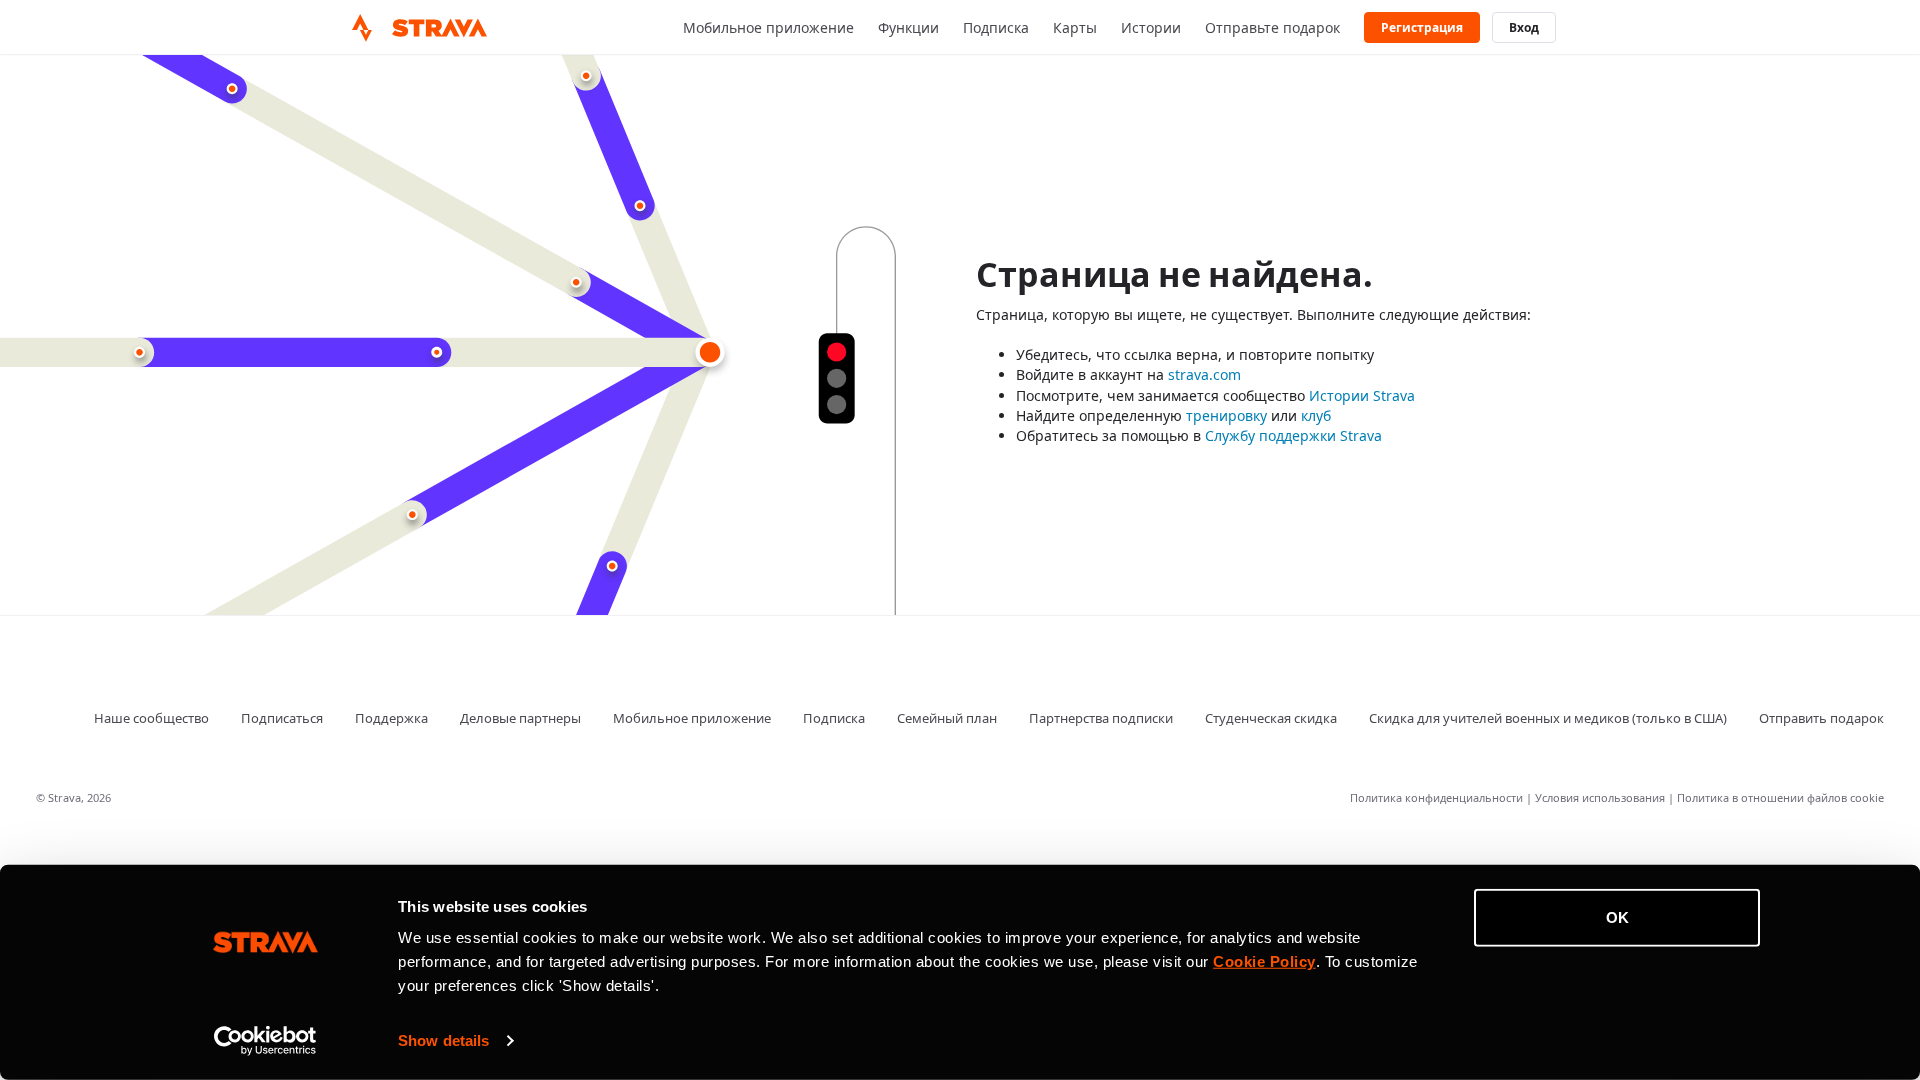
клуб (1316, 415)
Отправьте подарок (1272, 27)
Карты (1075, 27)
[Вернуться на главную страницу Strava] (362, 28)
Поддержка (391, 718)
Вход (1524, 28)
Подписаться (282, 718)
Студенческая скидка (1271, 718)
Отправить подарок (1821, 718)
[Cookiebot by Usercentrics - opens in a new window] (265, 1041)
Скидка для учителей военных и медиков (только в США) (1548, 718)
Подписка (996, 27)
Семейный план (947, 718)
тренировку (1226, 415)
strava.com (1204, 374)
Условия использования (1601, 797)
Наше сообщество (151, 718)
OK (1617, 917)
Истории (1151, 27)
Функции (908, 27)
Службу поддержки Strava (1293, 435)
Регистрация (1422, 28)
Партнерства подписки (1101, 718)
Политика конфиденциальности (1438, 797)
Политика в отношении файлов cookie (1780, 797)
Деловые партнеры (520, 718)
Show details (443, 1040)
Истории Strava (1362, 395)
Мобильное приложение (768, 27)
